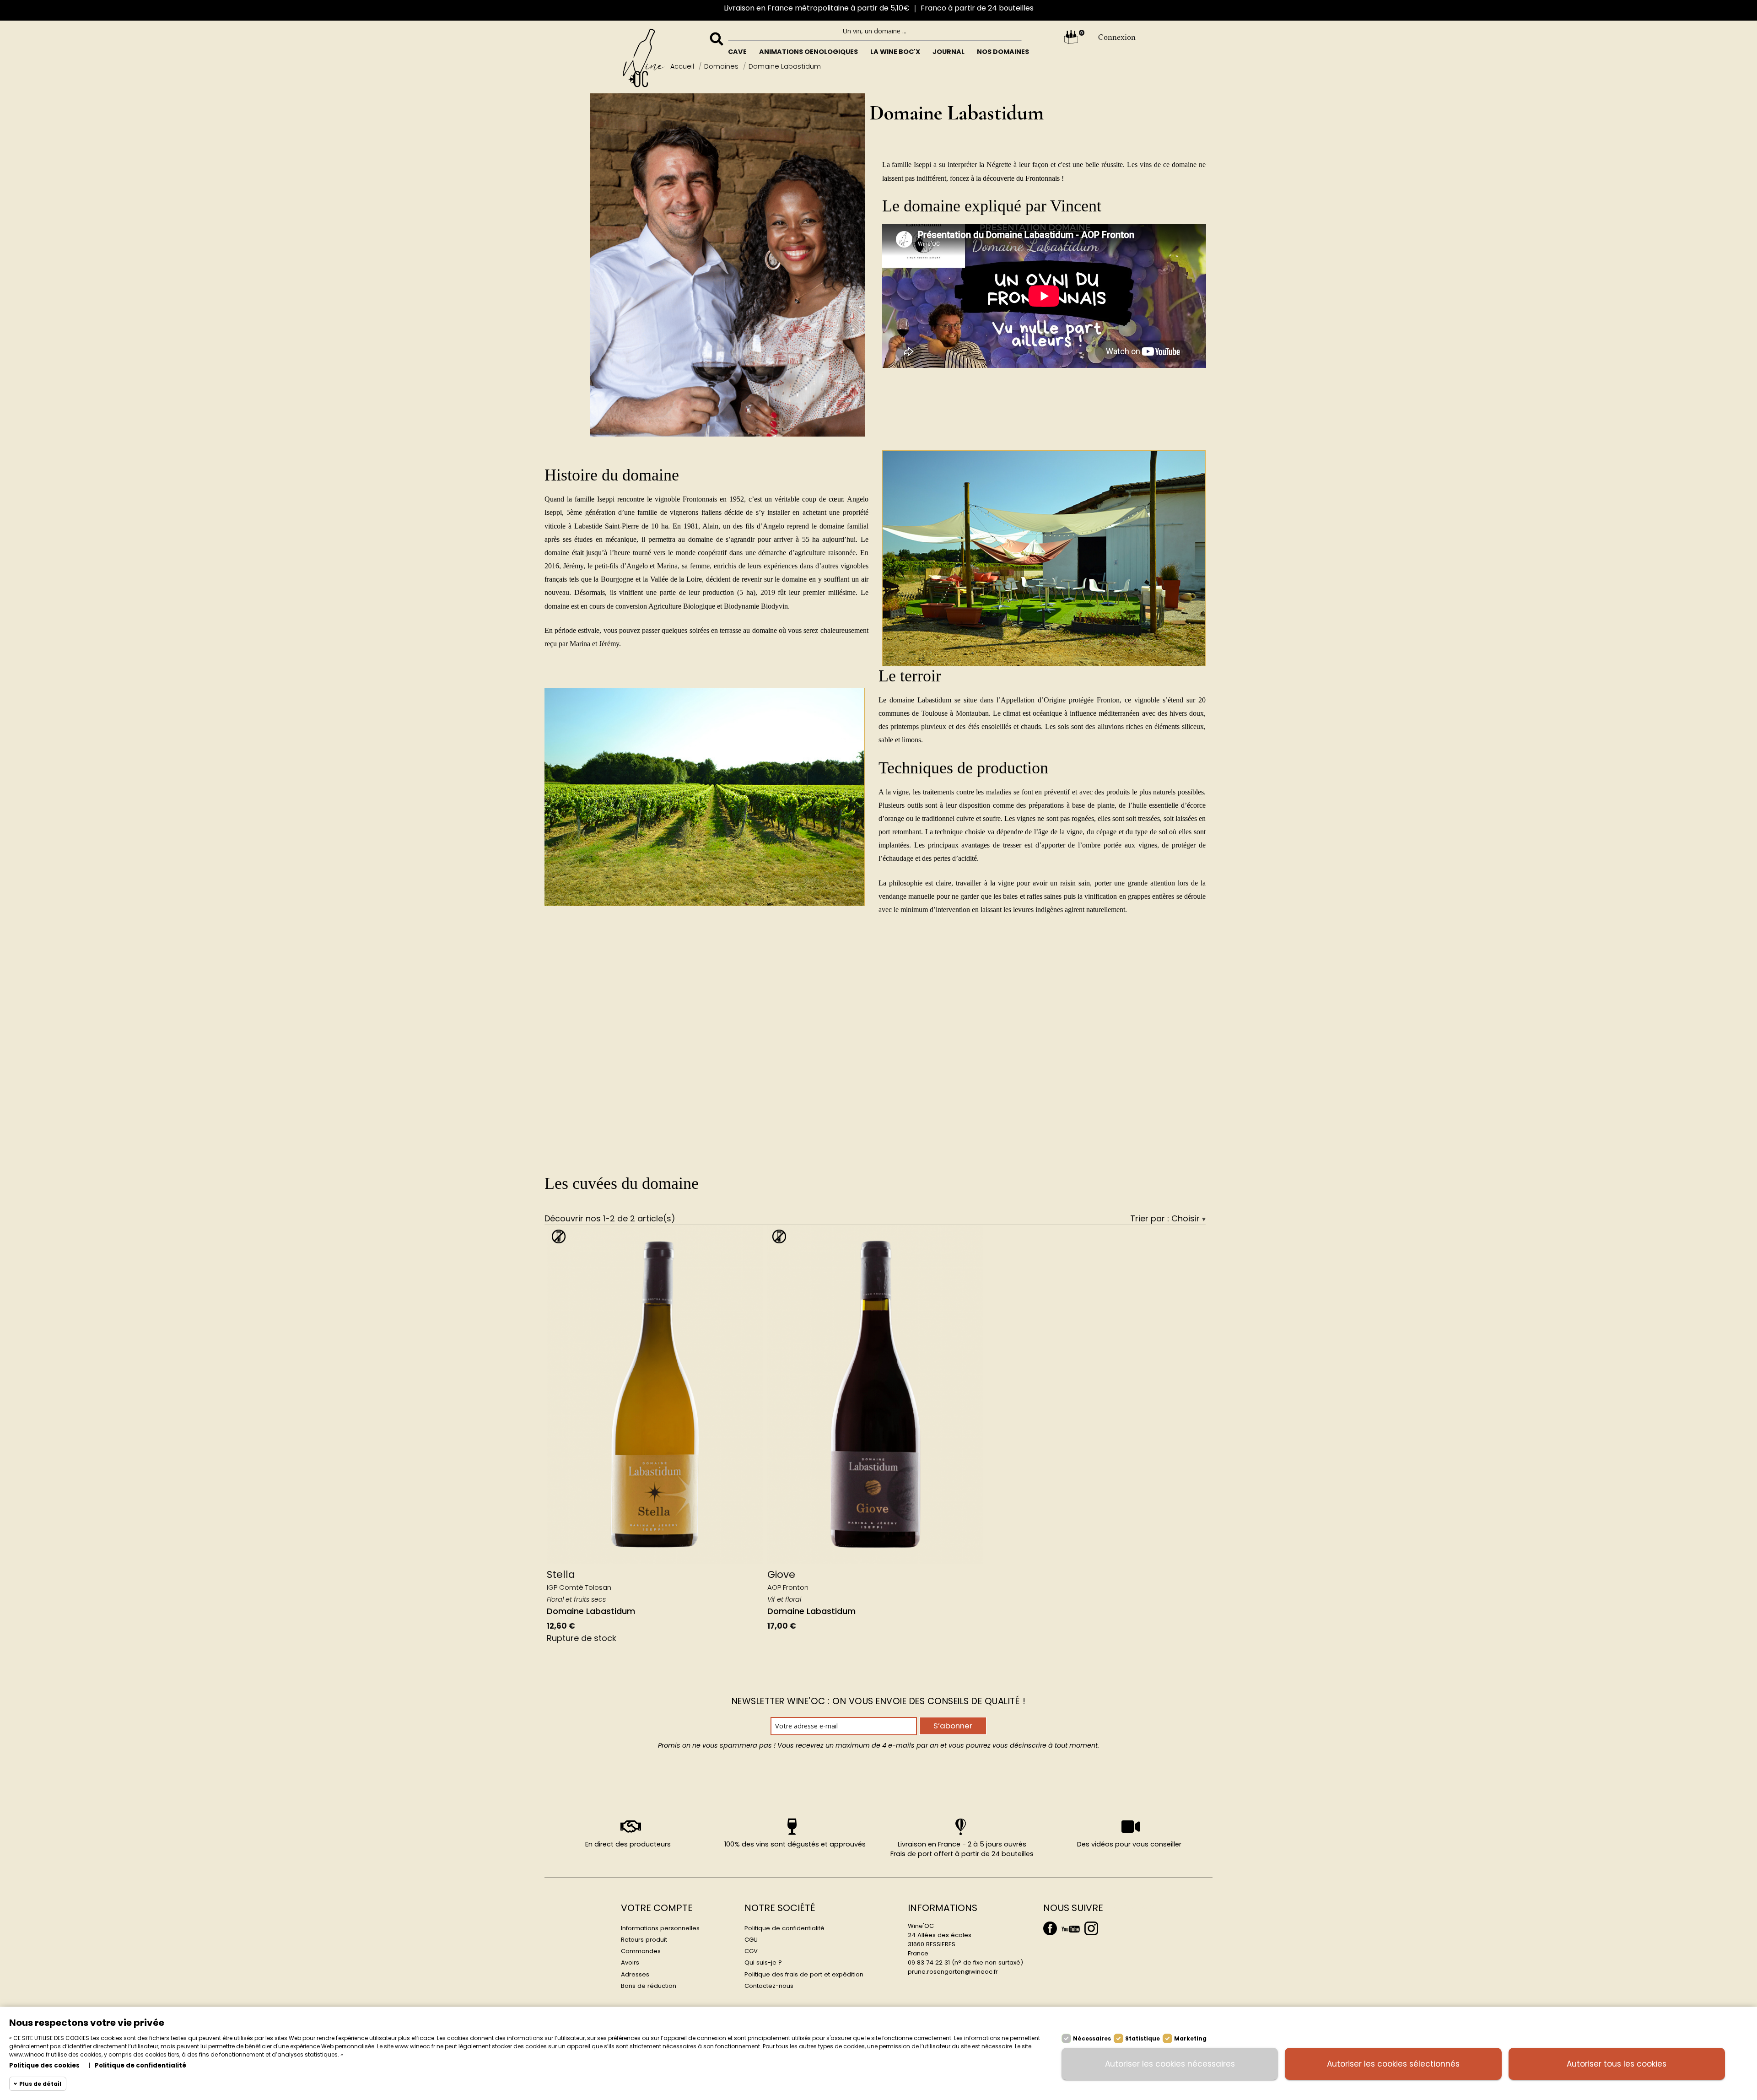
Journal (949, 52)
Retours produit (644, 1940)
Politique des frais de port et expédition (804, 1974)
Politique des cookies (44, 2065)
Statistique (1143, 2038)
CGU (751, 1940)
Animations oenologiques (808, 52)
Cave (737, 52)
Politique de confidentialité (784, 1928)
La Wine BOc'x (895, 52)
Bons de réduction (649, 1986)
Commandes (641, 1951)
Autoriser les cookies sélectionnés (1393, 2064)
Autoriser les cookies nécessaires (1170, 2064)
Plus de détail (40, 2084)
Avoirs (630, 1962)
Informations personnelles (660, 1928)
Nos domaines (1003, 52)
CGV (751, 1951)
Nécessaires (1092, 2038)
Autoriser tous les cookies (1617, 2064)
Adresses (635, 1974)
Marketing (1190, 2038)
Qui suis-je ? (763, 1962)
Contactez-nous (769, 1986)
